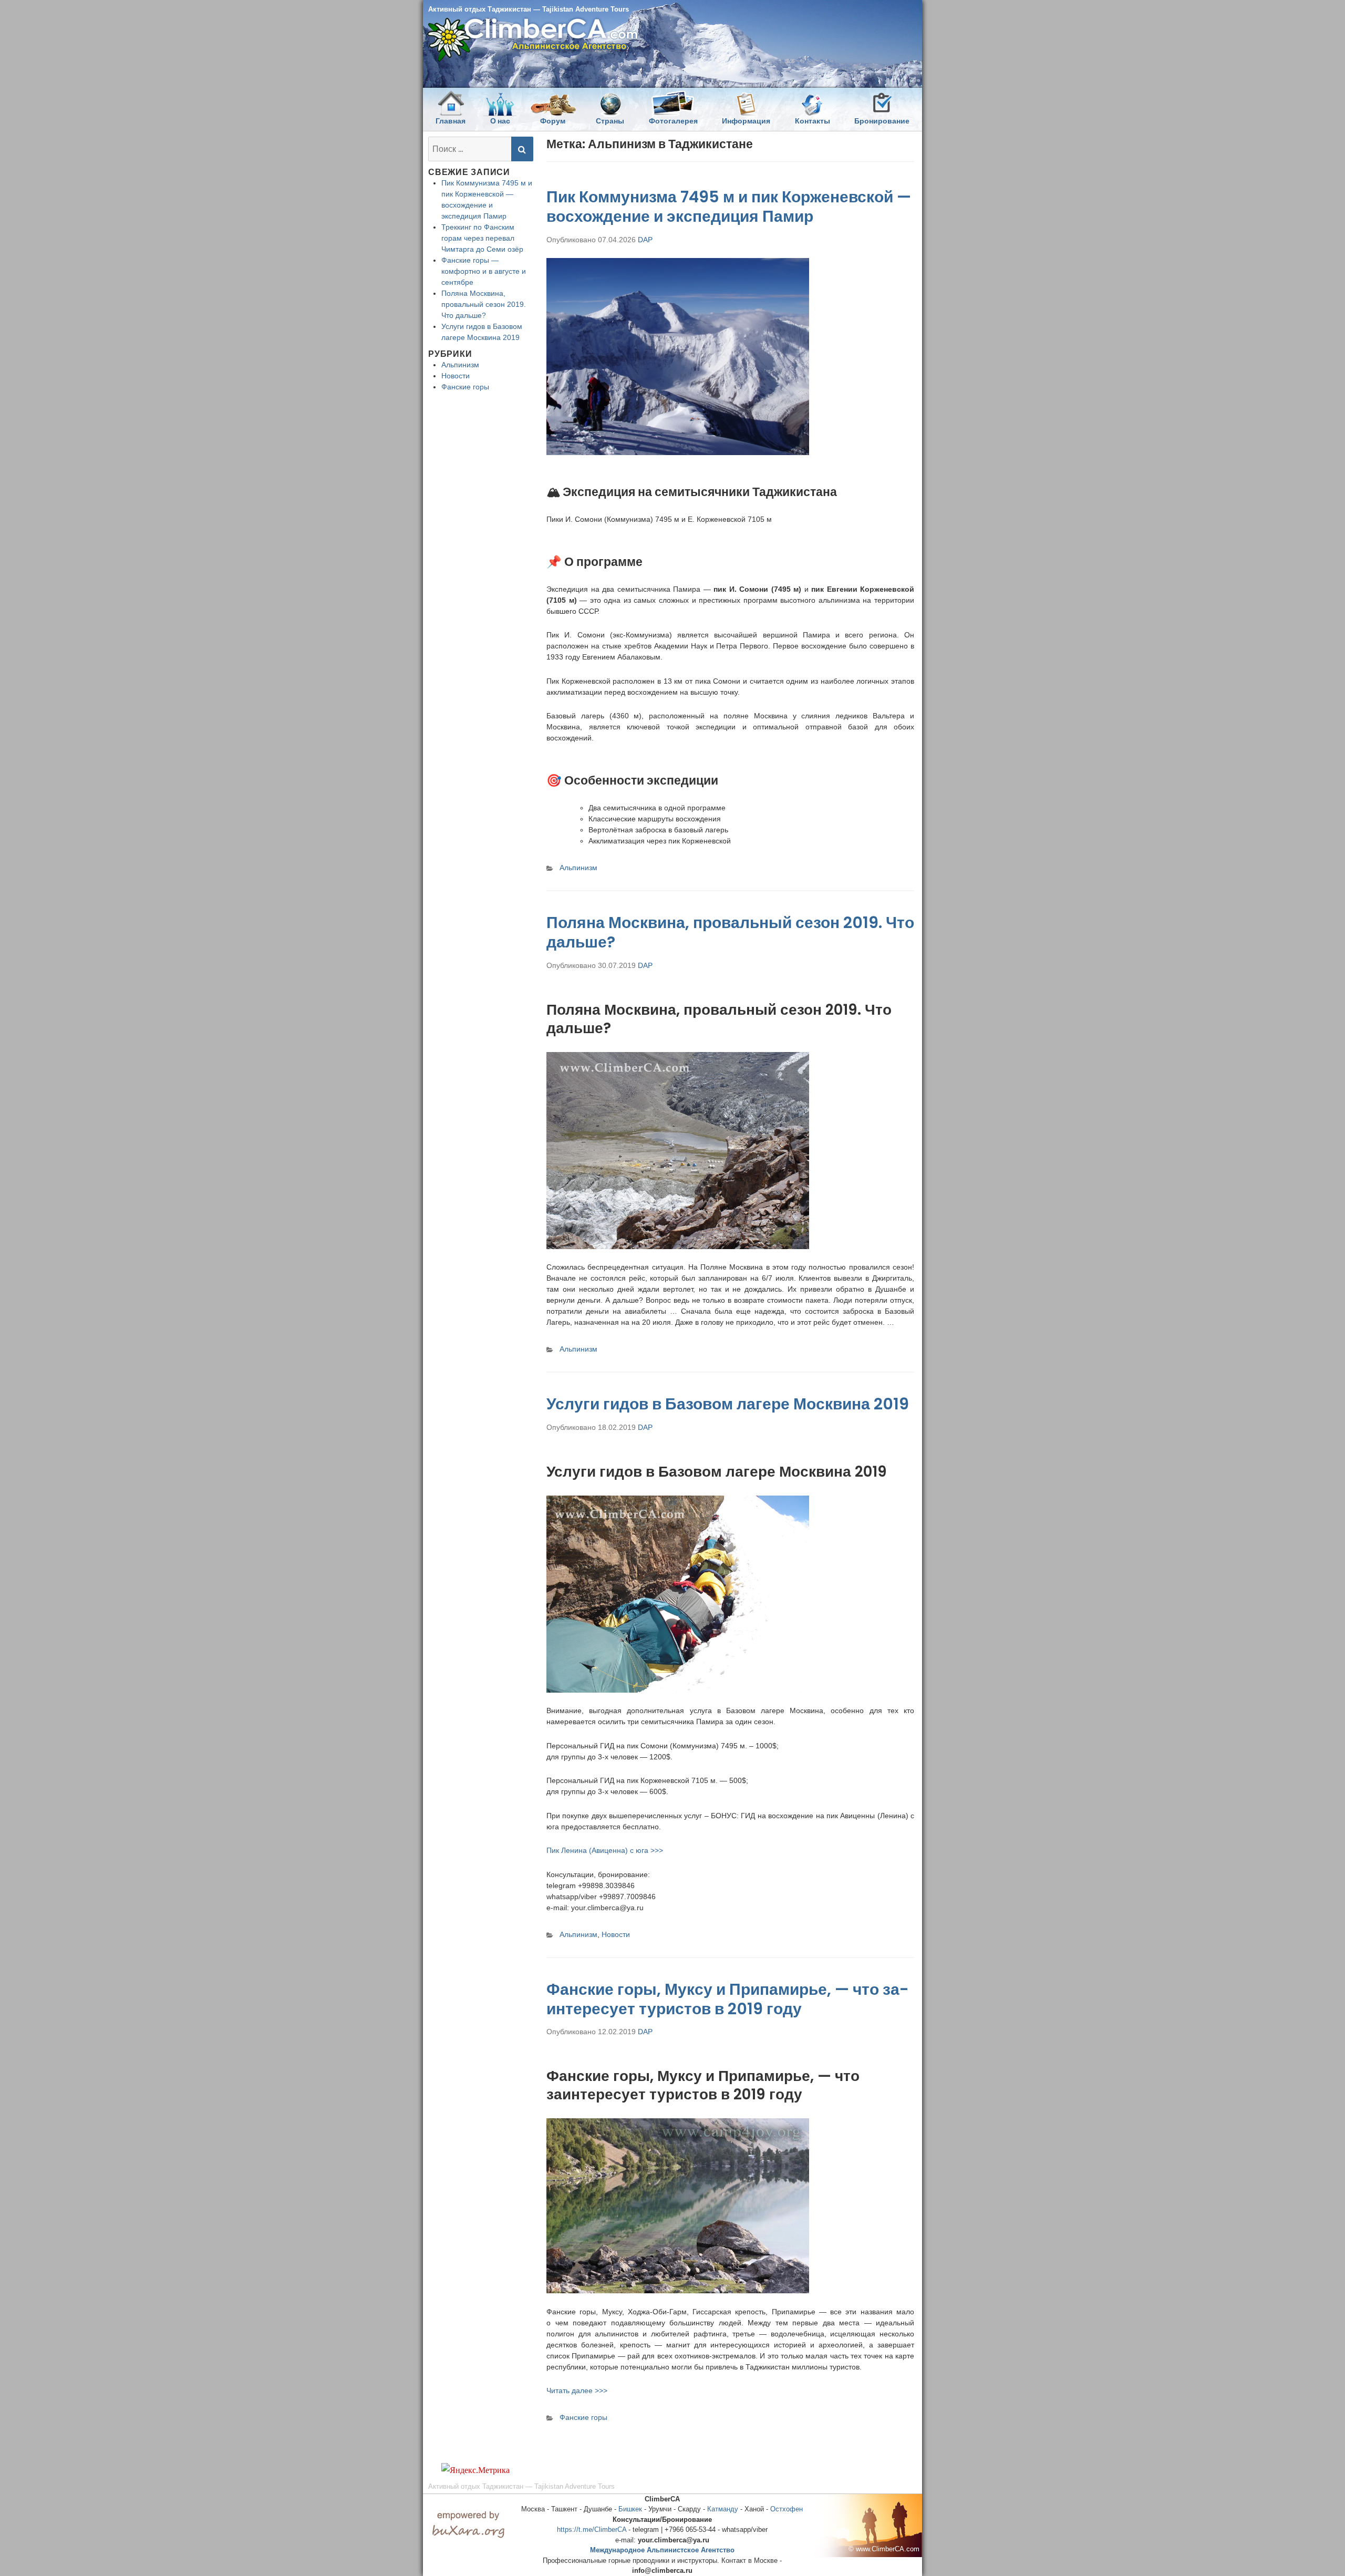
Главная (451, 121)
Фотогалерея (673, 121)
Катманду (723, 2509)
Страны (610, 121)
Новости (616, 1934)
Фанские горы (583, 2417)
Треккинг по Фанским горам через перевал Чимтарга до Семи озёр (482, 238)
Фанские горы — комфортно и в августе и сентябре (484, 271)
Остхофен (787, 2509)
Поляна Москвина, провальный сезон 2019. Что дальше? (730, 932)
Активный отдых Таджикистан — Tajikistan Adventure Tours (529, 9)
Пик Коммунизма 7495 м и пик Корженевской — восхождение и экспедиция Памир (729, 207)
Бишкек (630, 2509)
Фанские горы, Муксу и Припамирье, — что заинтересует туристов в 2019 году (728, 1999)
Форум (553, 121)
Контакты (813, 121)
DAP (645, 240)
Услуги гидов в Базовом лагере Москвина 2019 (728, 1404)
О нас (500, 121)
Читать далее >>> (577, 2390)
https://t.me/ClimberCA (592, 2529)
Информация (746, 121)
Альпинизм (578, 868)
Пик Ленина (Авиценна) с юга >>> (605, 1850)
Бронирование (882, 121)
